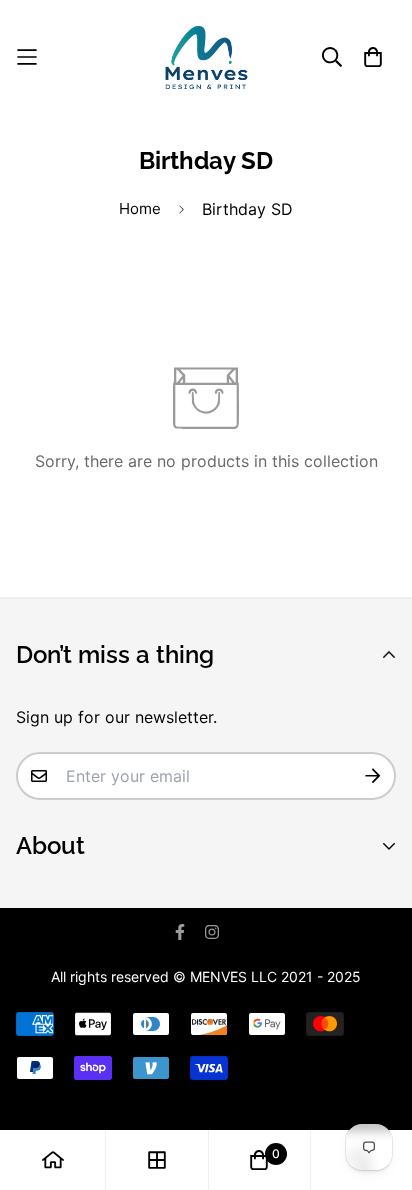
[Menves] (206, 57)
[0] (259, 1160)
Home (140, 208)
